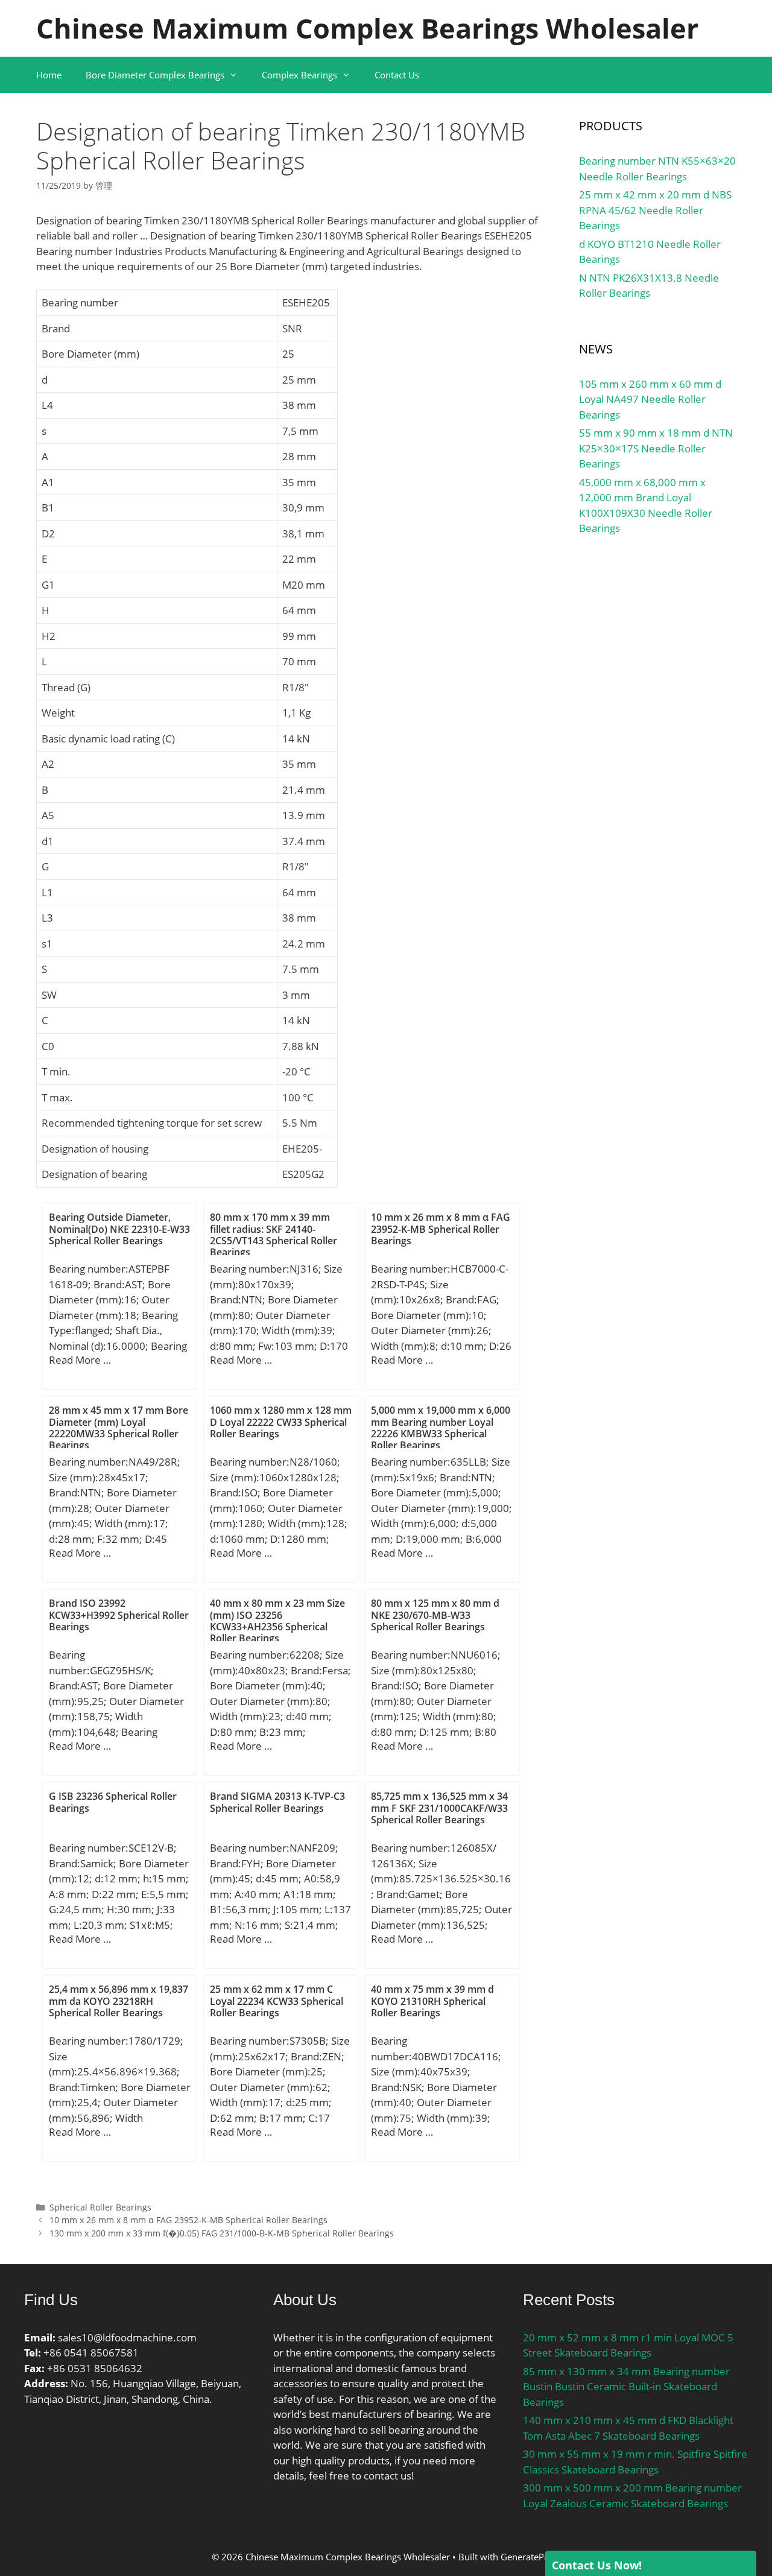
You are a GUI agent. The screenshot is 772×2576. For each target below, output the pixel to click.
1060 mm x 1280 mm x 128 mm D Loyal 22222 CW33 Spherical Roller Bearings (281, 1422)
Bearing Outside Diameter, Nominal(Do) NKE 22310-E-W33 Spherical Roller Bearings (119, 1229)
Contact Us (397, 75)
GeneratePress (531, 2557)
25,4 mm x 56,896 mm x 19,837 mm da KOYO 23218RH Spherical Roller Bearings (119, 2001)
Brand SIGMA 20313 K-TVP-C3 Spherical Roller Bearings (277, 1802)
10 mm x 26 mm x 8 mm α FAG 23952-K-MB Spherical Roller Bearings (441, 1229)
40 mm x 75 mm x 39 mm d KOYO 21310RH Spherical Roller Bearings (432, 2001)
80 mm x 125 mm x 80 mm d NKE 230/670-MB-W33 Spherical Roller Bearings (435, 1615)
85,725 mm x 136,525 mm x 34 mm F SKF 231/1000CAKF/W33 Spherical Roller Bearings (439, 1808)
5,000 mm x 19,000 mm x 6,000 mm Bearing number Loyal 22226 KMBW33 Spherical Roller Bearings (441, 1428)
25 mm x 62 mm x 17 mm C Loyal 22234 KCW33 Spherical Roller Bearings (277, 2001)
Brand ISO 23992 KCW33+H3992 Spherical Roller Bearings (119, 1615)
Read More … (80, 1360)
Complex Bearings (299, 75)
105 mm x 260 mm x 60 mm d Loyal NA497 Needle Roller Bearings (650, 399)
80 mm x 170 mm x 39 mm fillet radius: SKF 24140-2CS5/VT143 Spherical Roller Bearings (274, 1235)
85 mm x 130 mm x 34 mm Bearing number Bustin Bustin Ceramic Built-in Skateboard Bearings (626, 2387)
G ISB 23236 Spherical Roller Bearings (113, 1802)
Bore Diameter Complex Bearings (155, 75)
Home (49, 75)
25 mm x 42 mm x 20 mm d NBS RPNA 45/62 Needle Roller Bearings (655, 210)
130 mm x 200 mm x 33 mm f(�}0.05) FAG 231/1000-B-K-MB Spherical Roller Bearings (222, 2233)
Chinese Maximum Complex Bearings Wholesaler (367, 28)
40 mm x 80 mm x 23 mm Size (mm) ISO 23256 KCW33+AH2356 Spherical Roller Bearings (277, 1621)
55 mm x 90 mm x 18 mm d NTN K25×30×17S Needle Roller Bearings (656, 448)
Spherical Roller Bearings (100, 2207)
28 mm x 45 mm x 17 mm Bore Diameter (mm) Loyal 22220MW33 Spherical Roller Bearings (119, 1428)
